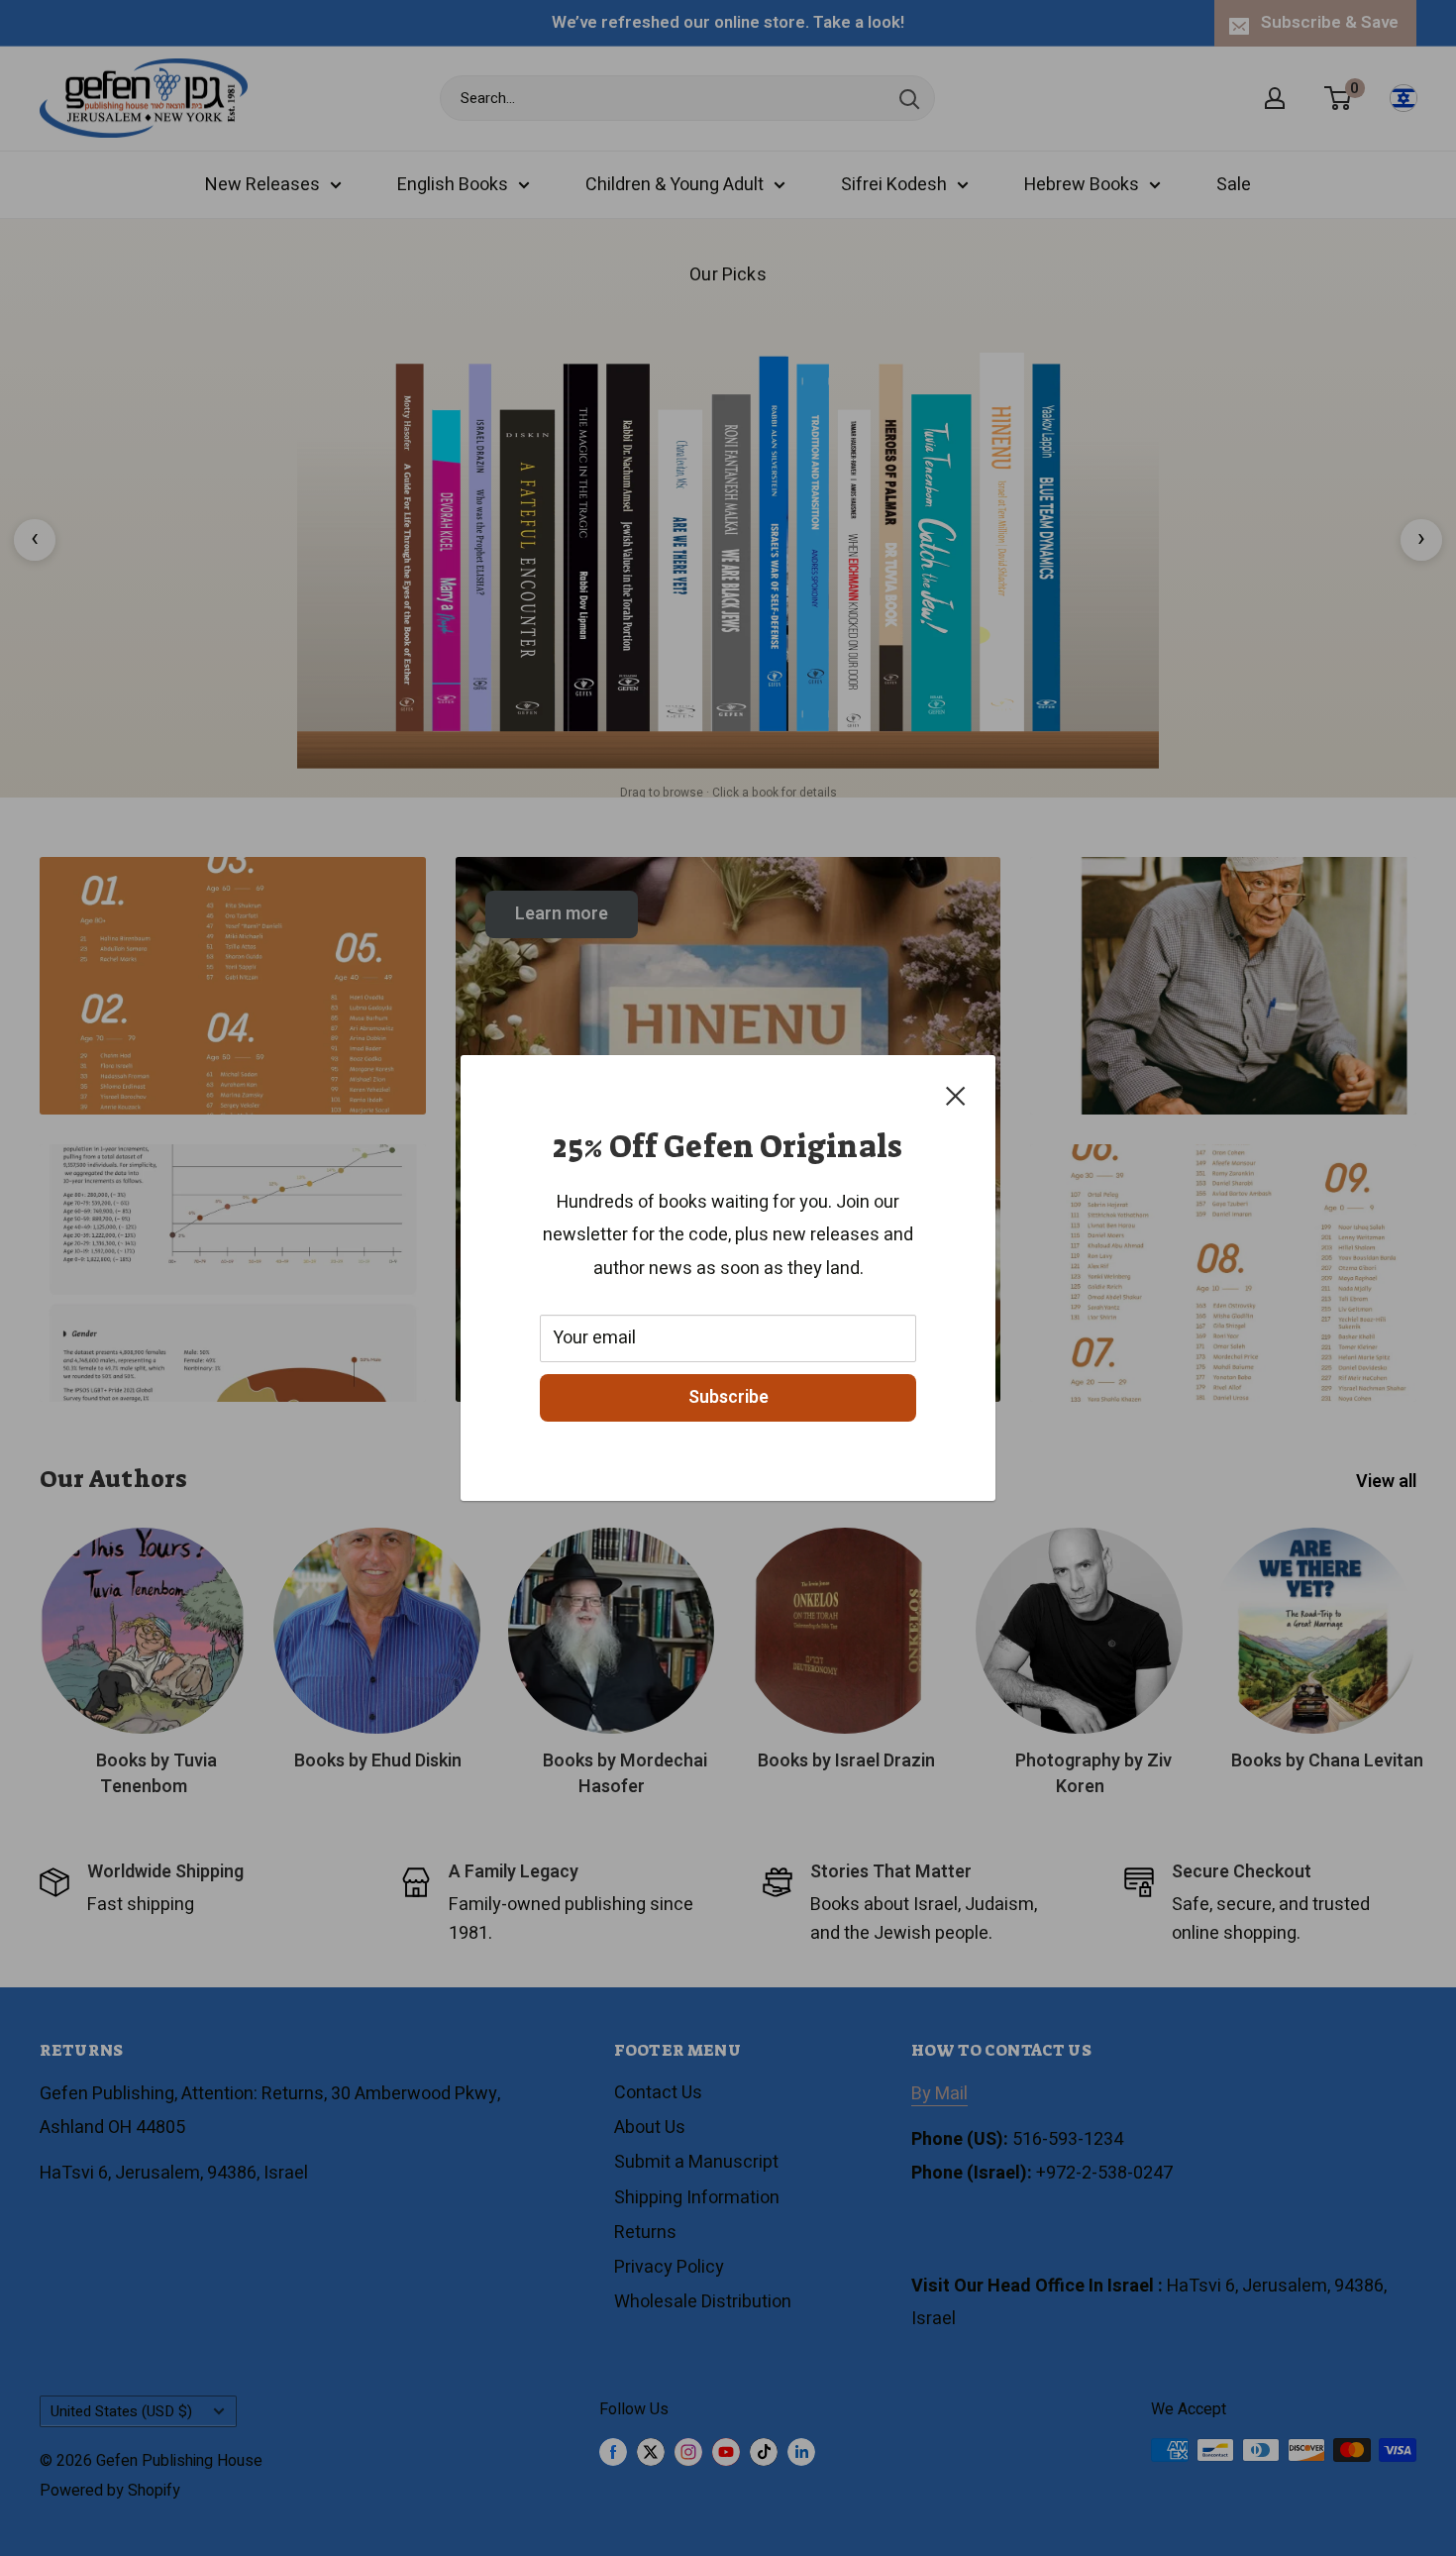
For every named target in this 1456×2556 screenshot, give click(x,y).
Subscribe (728, 1397)
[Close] (956, 1096)
